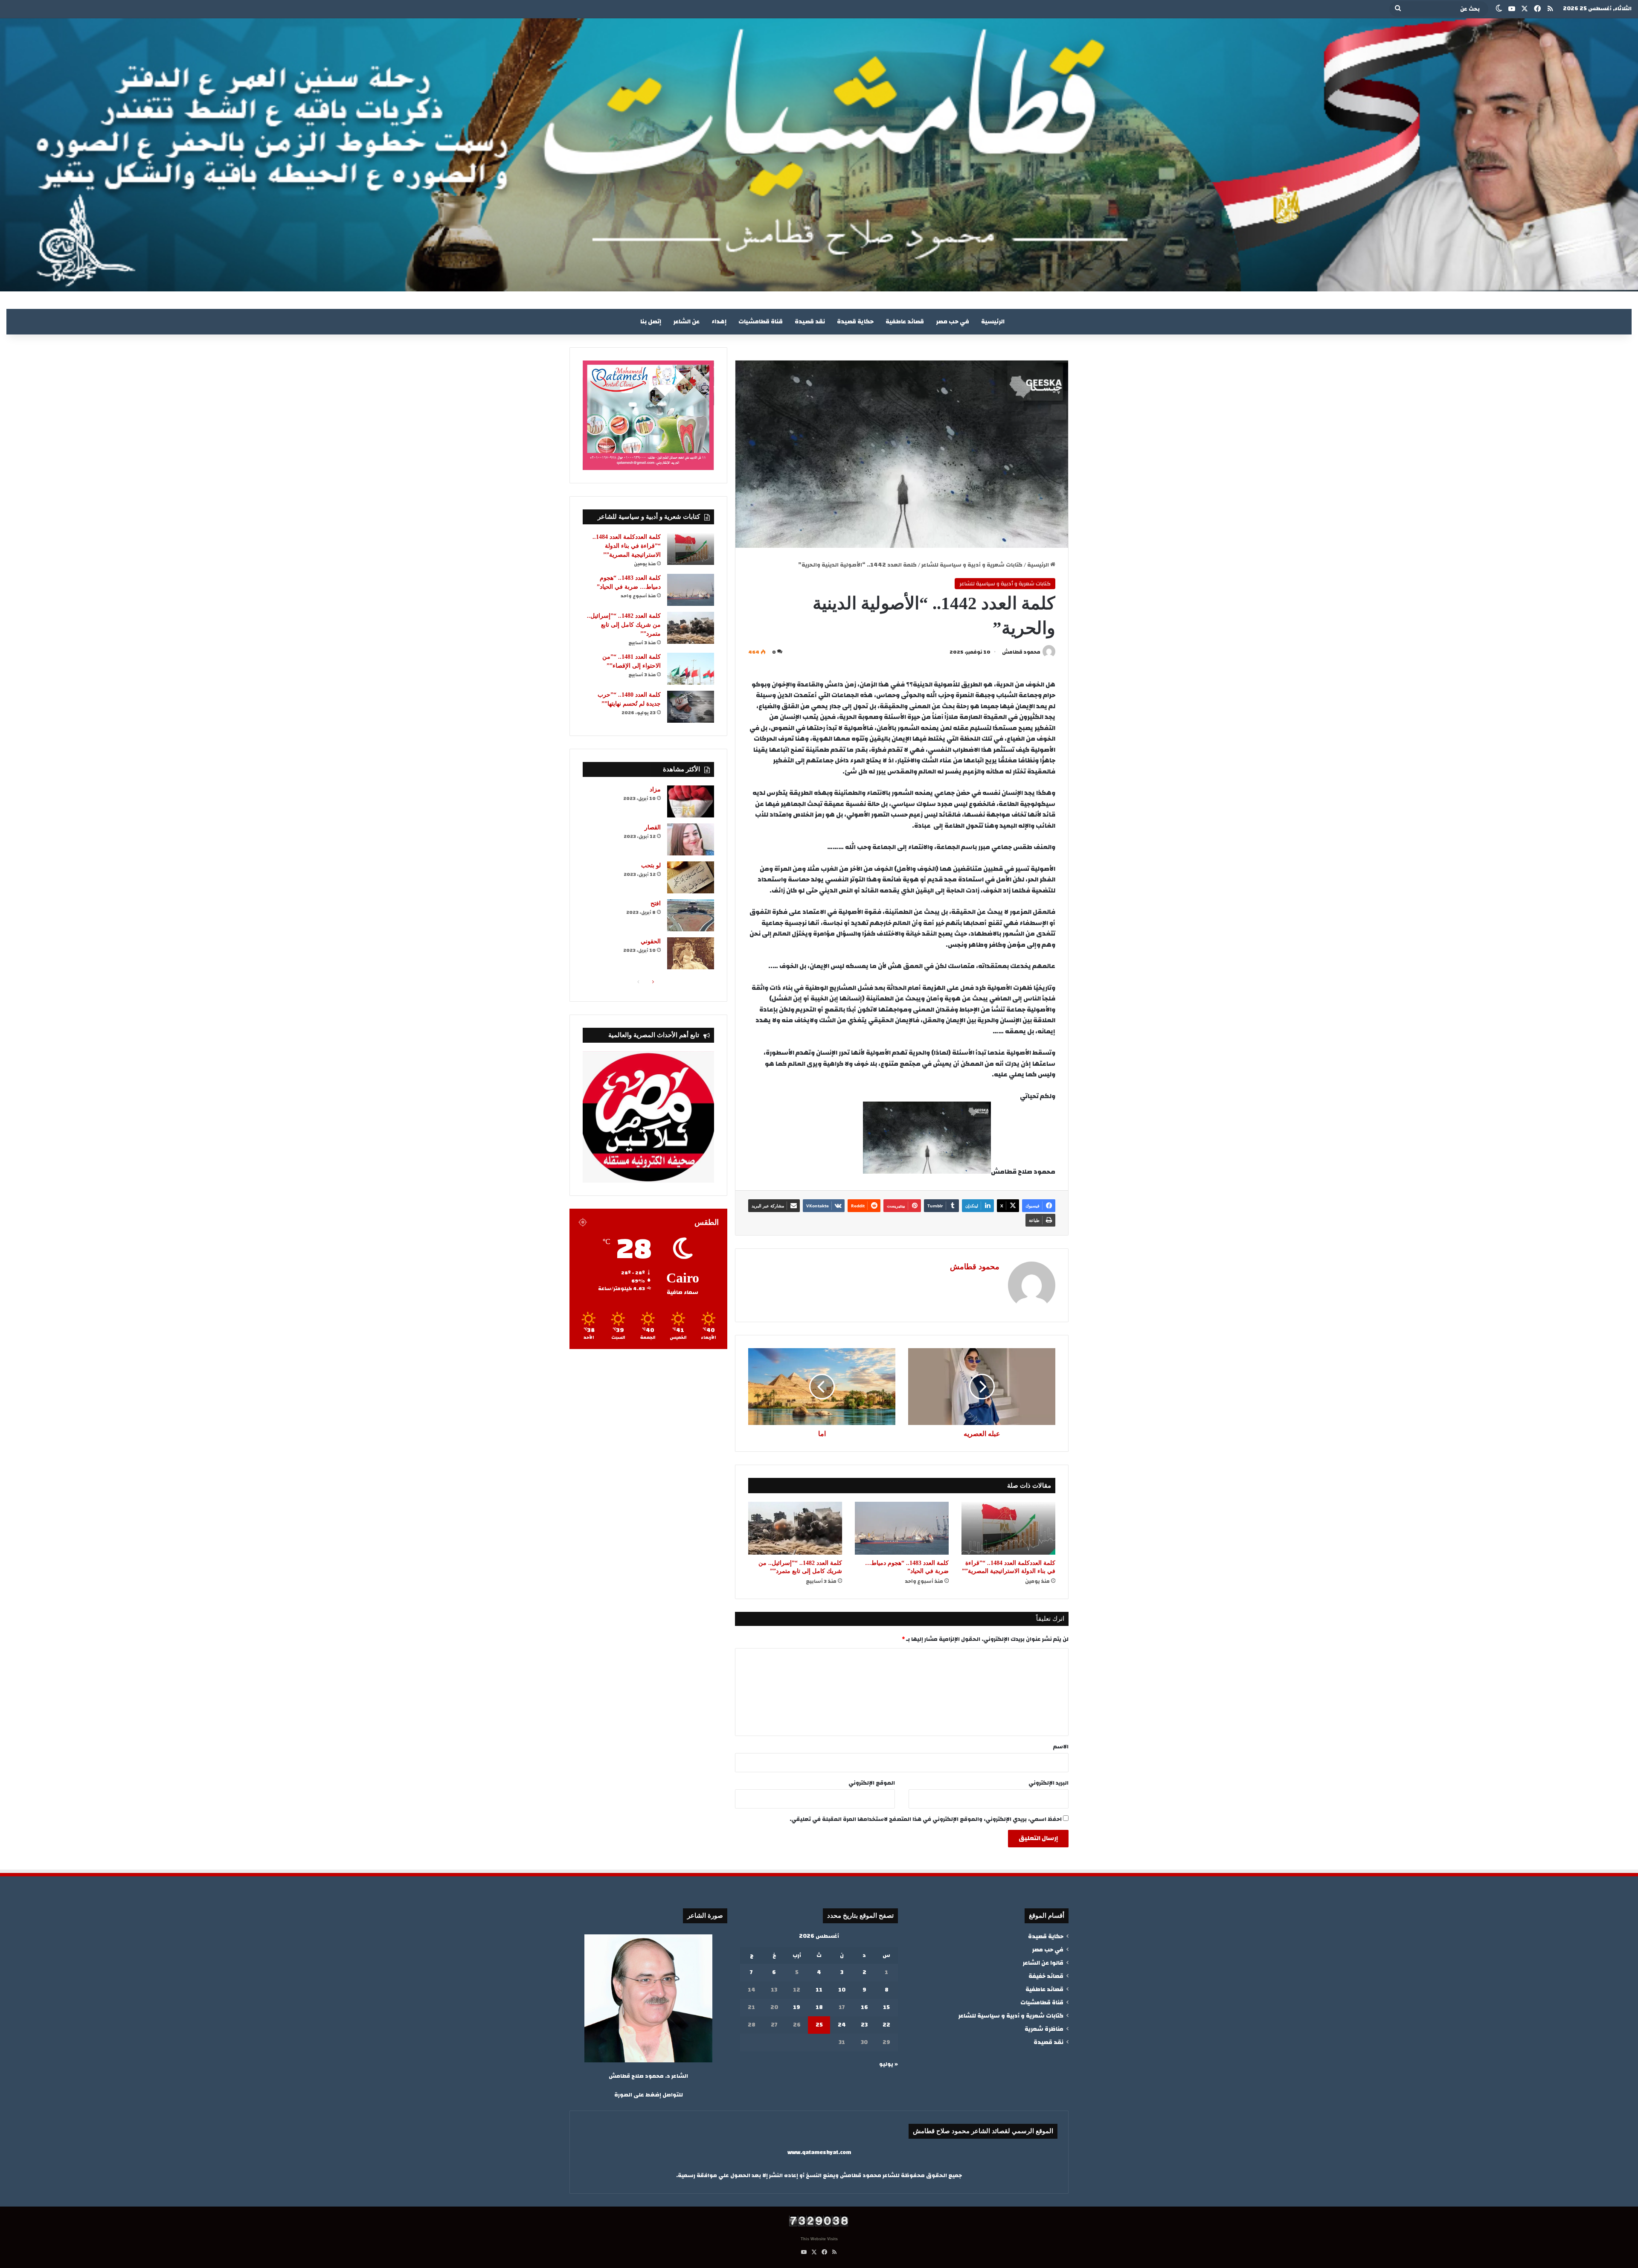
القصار (653, 827)
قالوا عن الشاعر (1043, 1963)
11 (819, 1990)
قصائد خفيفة (1046, 1976)
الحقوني (651, 941)
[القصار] (691, 839)
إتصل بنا (651, 322)
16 (864, 2007)
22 (886, 2025)
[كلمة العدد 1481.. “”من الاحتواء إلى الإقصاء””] (691, 669)
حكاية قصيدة (855, 322)
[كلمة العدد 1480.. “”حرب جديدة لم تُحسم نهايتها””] (691, 707)
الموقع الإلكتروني (872, 1783)
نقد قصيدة (810, 322)
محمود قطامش (1021, 652)
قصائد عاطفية (905, 322)
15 (886, 2007)
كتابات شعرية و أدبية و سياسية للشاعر (972, 565)
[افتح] (691, 915)
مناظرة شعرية (1044, 2029)
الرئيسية (993, 322)
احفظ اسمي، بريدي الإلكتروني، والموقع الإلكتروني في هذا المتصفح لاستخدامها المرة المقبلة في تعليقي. (926, 1819)
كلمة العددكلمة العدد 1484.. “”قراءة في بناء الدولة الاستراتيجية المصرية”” (627, 546)
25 (819, 2025)
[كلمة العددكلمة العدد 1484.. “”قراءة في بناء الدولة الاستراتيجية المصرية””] (1008, 1528)
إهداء (719, 322)
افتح (656, 903)
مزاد (655, 789)
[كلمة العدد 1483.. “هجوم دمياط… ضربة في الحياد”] (902, 1528)
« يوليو (889, 2064)
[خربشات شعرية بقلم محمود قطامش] (819, 155)
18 (819, 2007)
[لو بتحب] (691, 877)
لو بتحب (651, 865)
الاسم (1061, 1747)
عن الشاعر (686, 322)
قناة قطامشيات (761, 322)
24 (842, 2025)
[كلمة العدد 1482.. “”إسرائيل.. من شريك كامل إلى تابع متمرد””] (795, 1528)
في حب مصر (953, 322)
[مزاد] (691, 801)
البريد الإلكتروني (1048, 1783)
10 (842, 1990)
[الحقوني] (691, 953)
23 (864, 2025)
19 (797, 2007)
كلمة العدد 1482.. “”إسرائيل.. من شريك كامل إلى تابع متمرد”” (624, 625)
